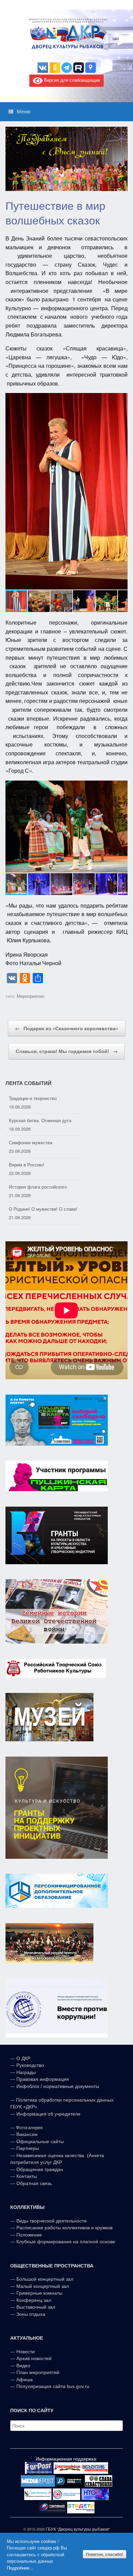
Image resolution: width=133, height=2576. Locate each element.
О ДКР (23, 2058)
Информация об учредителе (48, 2114)
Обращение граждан (40, 2169)
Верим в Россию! (27, 1143)
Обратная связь (33, 2183)
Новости (26, 2352)
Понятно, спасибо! (105, 2554)
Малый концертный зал (43, 2286)
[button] (121, 491)
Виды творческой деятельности (51, 2221)
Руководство (30, 2065)
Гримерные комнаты (39, 2293)
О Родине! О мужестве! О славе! (43, 1188)
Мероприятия (30, 996)
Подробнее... (20, 2568)
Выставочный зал (36, 2307)
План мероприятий (38, 2372)
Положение (29, 2235)
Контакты (26, 2176)
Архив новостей (34, 2358)
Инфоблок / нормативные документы (58, 2086)
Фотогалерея (29, 2128)
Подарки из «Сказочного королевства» (67, 1028)
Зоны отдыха (31, 2314)
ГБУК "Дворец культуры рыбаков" (78, 2529)
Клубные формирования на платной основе (66, 2242)
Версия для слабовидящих (71, 80)
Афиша (25, 2379)
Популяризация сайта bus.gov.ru (53, 2386)
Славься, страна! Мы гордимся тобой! (67, 1051)
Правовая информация (43, 2079)
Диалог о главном (27, 1210)
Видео (23, 2366)
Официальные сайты (40, 2141)
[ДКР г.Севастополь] (66, 34)
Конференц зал (34, 2300)
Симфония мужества (31, 1121)
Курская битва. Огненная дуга (40, 1099)
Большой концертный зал (45, 2279)
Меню (24, 112)
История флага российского (38, 1166)
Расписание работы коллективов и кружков (64, 2228)
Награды (26, 2072)
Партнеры (28, 2148)
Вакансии (27, 2134)
